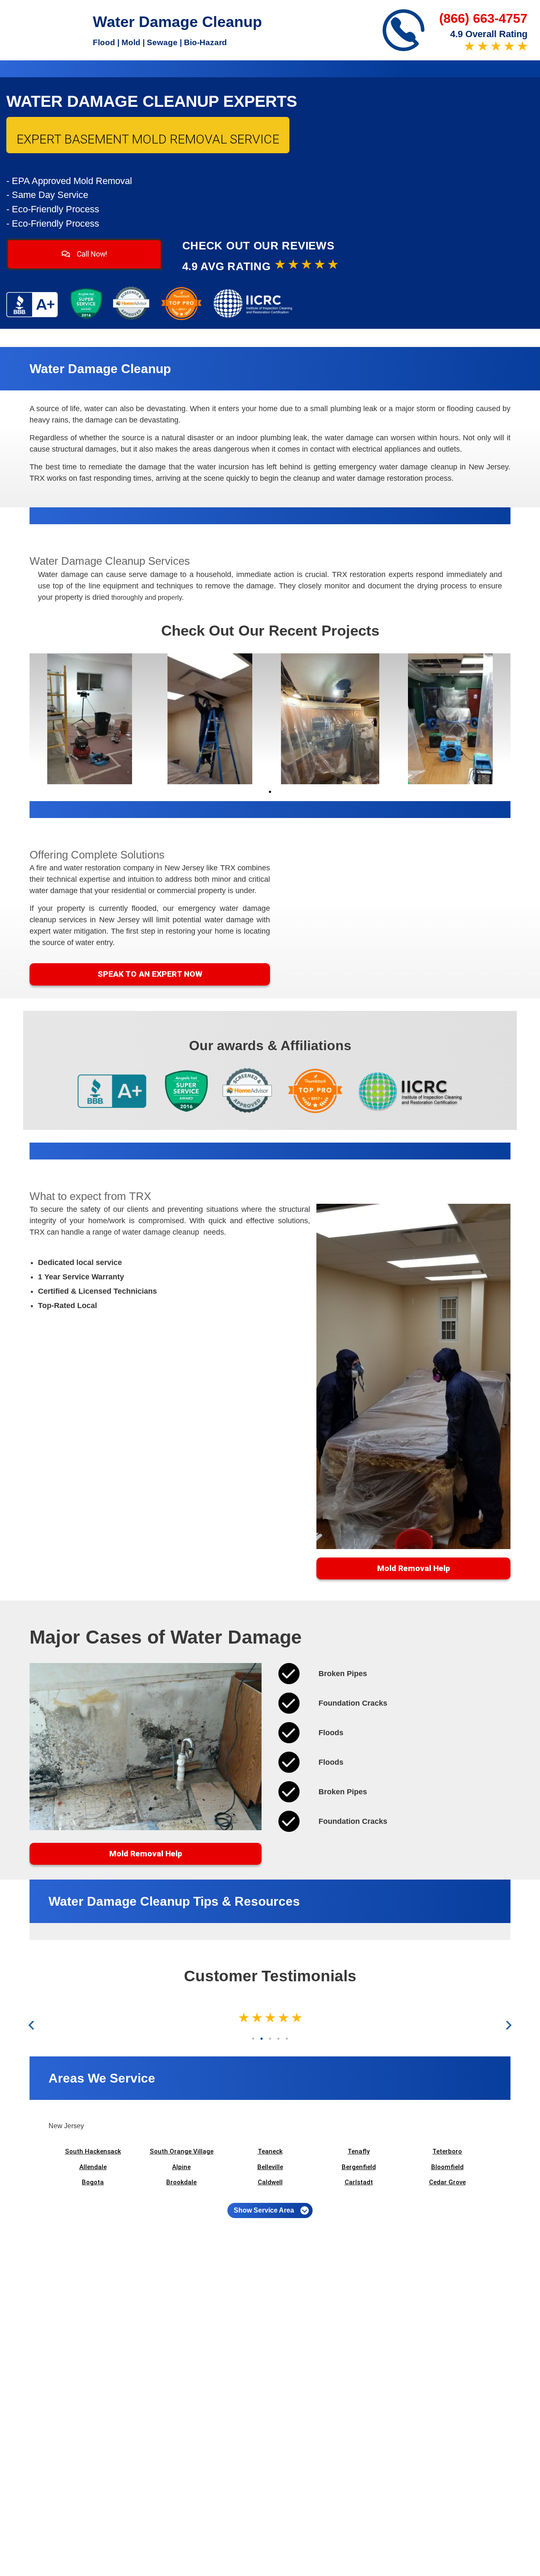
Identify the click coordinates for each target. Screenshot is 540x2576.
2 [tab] (262, 2039)
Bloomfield (447, 2167)
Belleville (270, 2167)
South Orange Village (182, 2151)
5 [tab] (287, 2039)
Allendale (93, 2167)
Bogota (93, 2182)
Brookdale (181, 2182)
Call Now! (91, 254)
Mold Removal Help (414, 1568)
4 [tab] (278, 2039)
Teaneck (270, 2151)
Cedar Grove (447, 2182)
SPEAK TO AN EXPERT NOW (150, 974)
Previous (33, 2025)
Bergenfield (359, 2167)
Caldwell (270, 2182)
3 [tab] (270, 2039)
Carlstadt (359, 2182)
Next (507, 2025)
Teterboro (447, 2151)
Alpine (181, 2167)
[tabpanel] (90, 719)
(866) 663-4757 (483, 18)
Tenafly (359, 2151)
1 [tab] (270, 792)
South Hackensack (93, 2151)
